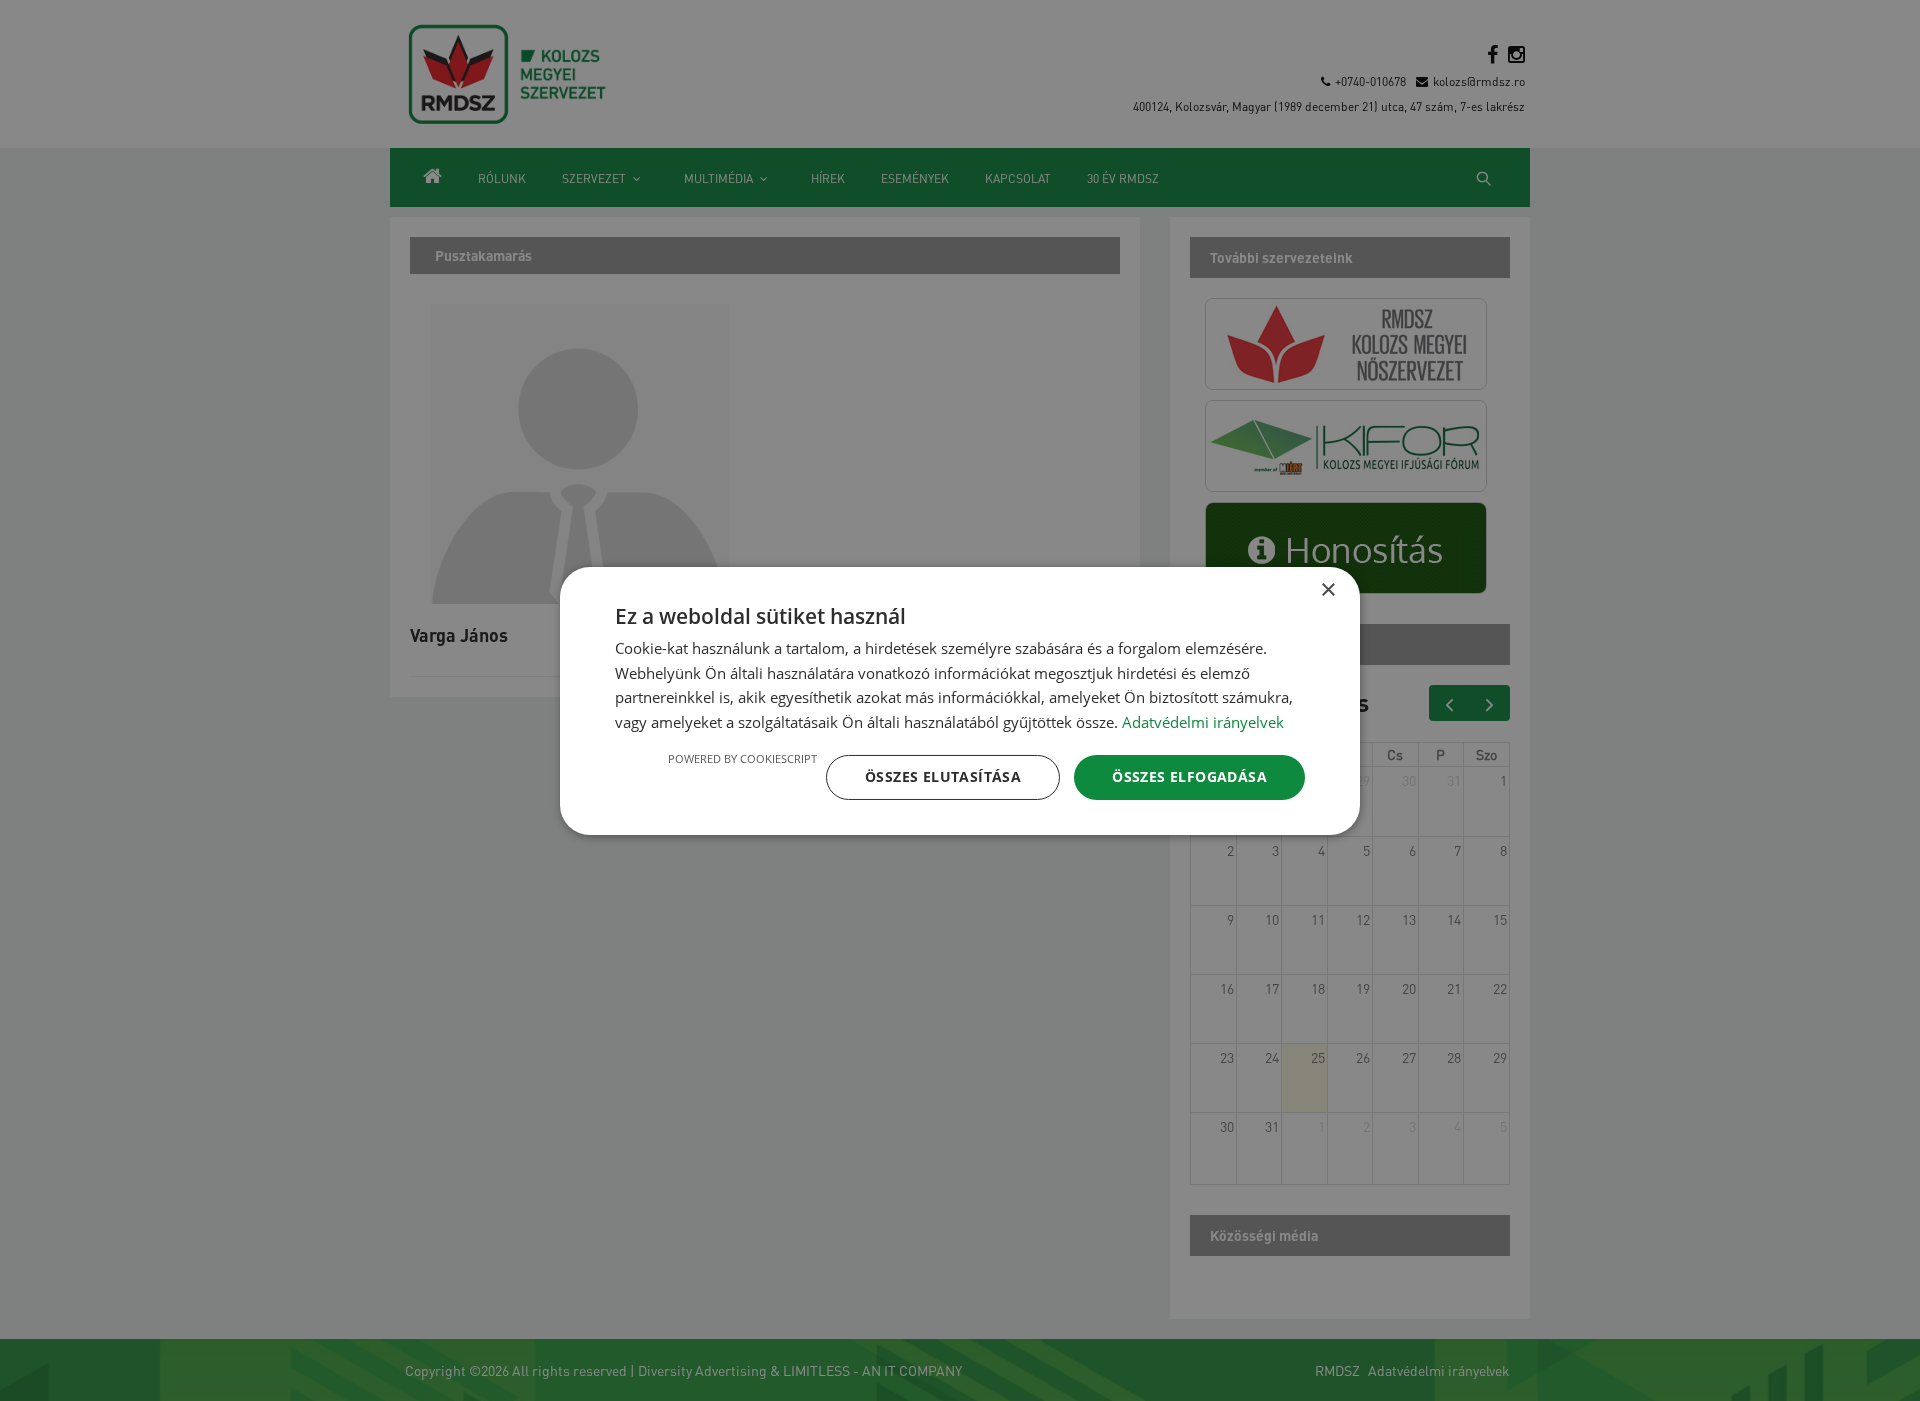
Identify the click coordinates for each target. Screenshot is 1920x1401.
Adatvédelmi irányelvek (1203, 722)
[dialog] (960, 700)
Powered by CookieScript (742, 758)
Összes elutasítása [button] (943, 776)
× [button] (1327, 589)
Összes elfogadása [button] (1189, 776)
